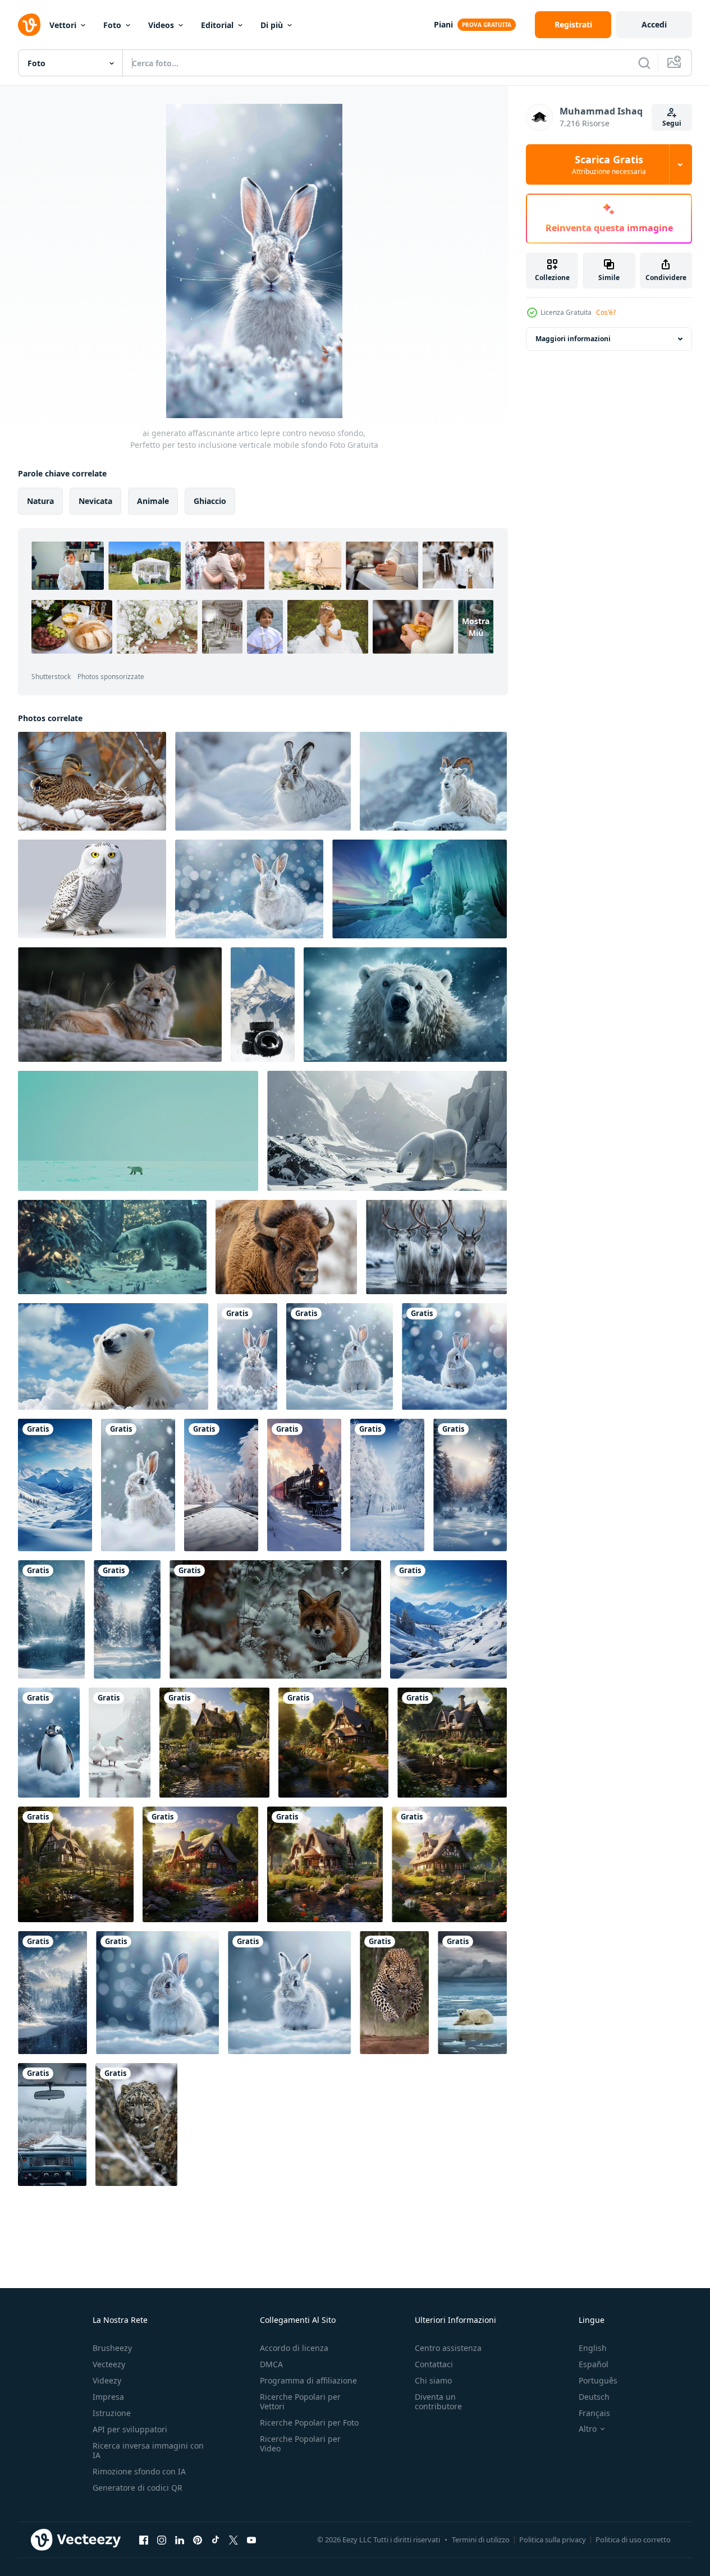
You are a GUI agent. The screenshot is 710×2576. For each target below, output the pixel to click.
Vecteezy (109, 2364)
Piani (443, 24)
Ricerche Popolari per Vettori (300, 2401)
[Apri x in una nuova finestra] (233, 2540)
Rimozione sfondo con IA (139, 2471)
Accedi (654, 24)
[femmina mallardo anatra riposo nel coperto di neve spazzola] (92, 781)
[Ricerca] (644, 63)
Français (594, 2413)
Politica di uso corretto (633, 2540)
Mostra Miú (476, 627)
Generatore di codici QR (138, 2488)
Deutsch (594, 2397)
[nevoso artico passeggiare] (112, 1247)
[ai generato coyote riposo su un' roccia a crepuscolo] (120, 1005)
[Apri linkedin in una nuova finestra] (180, 2540)
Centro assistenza (448, 2348)
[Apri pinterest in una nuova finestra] (198, 2540)
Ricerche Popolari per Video (300, 2444)
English (593, 2348)
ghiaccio (210, 501)
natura (40, 501)
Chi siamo (433, 2380)
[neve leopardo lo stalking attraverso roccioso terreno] (136, 2124)
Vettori (63, 25)
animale (153, 501)
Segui (672, 123)
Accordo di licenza (294, 2348)
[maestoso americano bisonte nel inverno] (286, 1247)
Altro (588, 2429)
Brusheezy (112, 2348)
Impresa (108, 2397)
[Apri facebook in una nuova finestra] (144, 2540)
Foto (112, 25)
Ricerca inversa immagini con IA (148, 2450)
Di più (272, 25)
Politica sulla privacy (553, 2540)
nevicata (95, 501)
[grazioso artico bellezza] (138, 1131)
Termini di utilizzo (481, 2540)
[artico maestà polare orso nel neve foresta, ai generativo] (405, 1005)
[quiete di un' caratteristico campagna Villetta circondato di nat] (214, 1743)
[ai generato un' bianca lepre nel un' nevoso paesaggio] (263, 781)
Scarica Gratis (609, 164)
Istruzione (112, 2413)
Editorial (217, 25)
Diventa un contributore (438, 2401)
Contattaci (434, 2364)
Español (594, 2364)
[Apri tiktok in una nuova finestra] (216, 2540)
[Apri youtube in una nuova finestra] (251, 2540)
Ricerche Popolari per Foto (309, 2423)
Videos (161, 25)
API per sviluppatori (130, 2429)
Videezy (107, 2380)
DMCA (271, 2364)
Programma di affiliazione (308, 2380)
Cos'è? (606, 312)
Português (598, 2380)
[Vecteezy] (29, 25)
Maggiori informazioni (573, 339)
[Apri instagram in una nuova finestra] (162, 2540)
